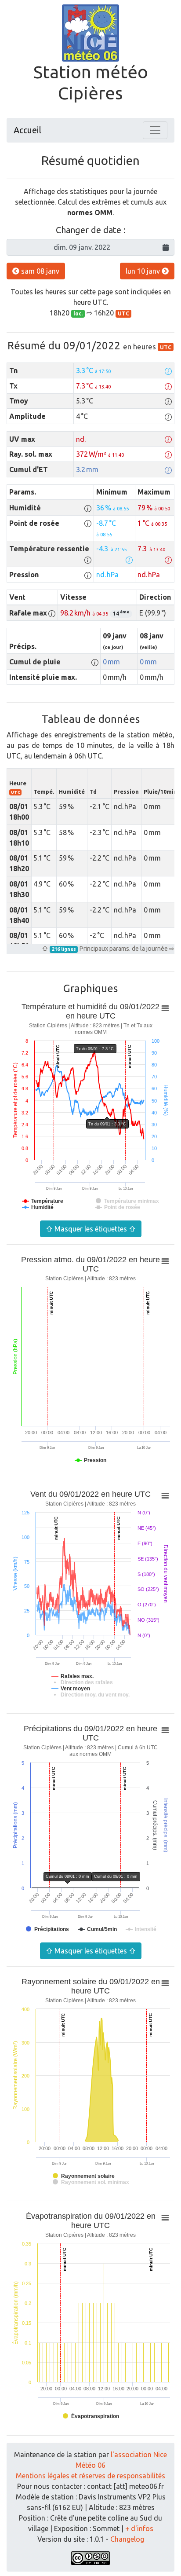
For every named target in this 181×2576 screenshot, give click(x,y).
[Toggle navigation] (155, 130)
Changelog (127, 2539)
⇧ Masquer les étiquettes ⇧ (91, 1229)
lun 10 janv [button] (144, 271)
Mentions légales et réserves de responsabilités (90, 2476)
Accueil (27, 130)
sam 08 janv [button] (39, 271)
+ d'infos (139, 2528)
